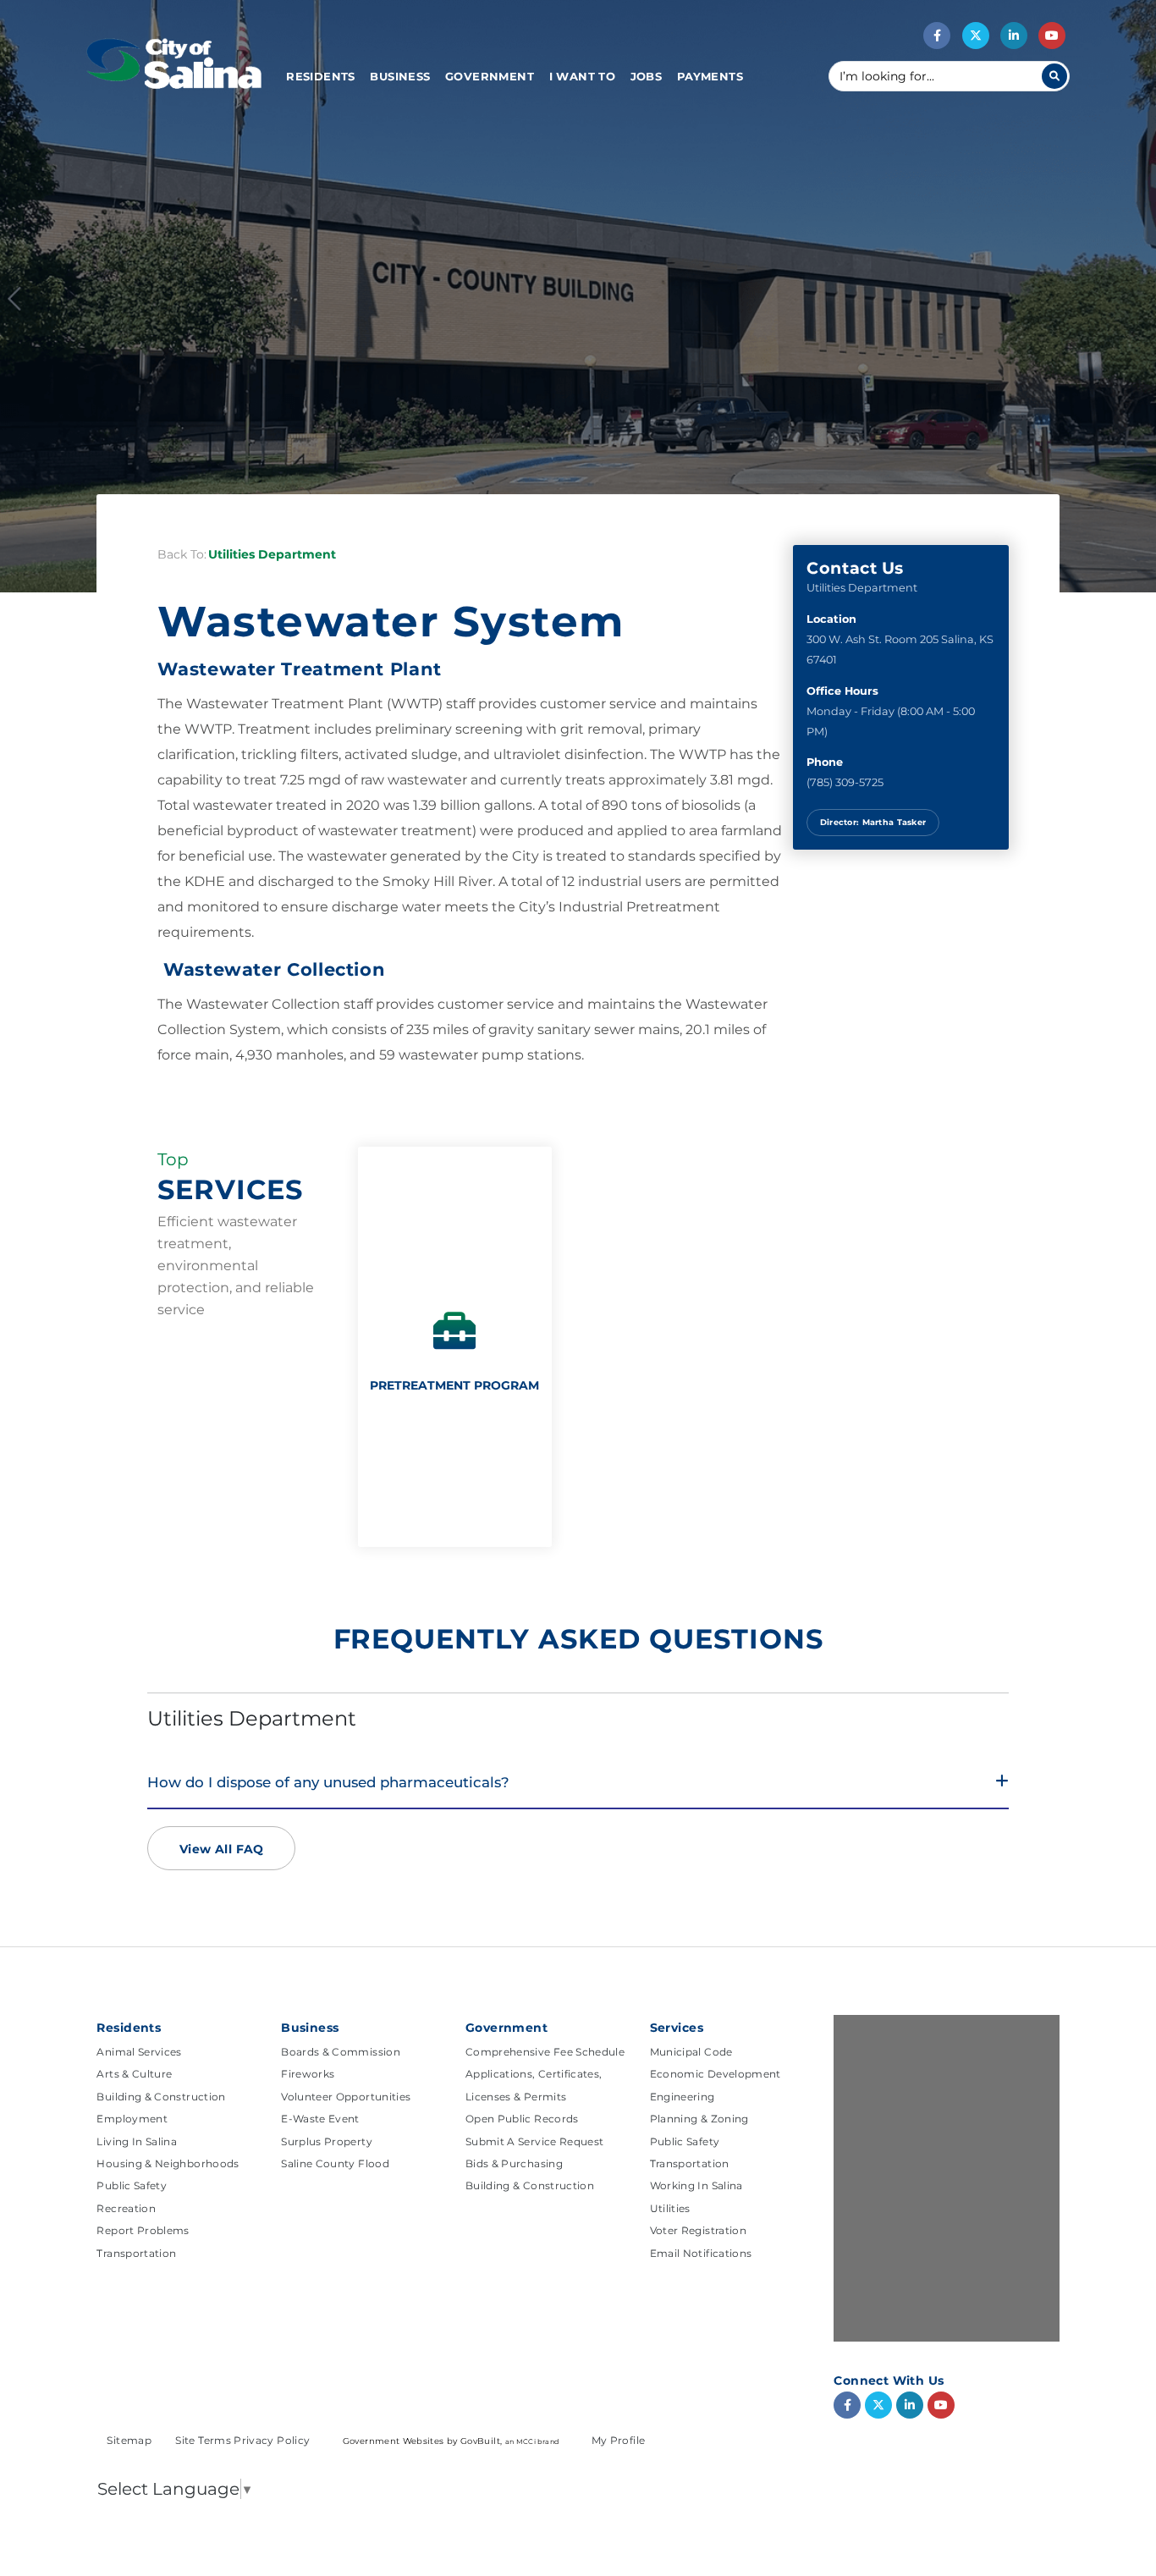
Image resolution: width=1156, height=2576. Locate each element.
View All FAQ (222, 1849)
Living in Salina (137, 2141)
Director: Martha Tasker (873, 822)
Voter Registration (698, 2230)
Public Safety (132, 2185)
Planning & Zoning (699, 2119)
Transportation (136, 2253)
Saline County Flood (335, 2163)
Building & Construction (161, 2097)
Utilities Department (272, 554)
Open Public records (522, 2119)
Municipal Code (691, 2052)
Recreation (126, 2208)
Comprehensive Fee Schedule (545, 2052)
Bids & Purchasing (514, 2163)
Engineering (683, 2097)
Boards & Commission (341, 2052)
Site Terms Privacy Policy (244, 2440)
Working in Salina (696, 2185)
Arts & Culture (134, 2074)
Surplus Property (327, 2141)
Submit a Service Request (535, 2141)
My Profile (619, 2440)
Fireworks (308, 2074)
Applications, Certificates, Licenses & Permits (534, 2085)
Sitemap (130, 2440)
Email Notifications (701, 2253)
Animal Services (139, 2052)
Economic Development (716, 2074)
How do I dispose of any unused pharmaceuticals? (328, 1782)
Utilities (670, 2208)
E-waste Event (320, 2119)
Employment (132, 2119)
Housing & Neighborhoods (168, 2163)
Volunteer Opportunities (346, 2097)
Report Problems (143, 2230)
